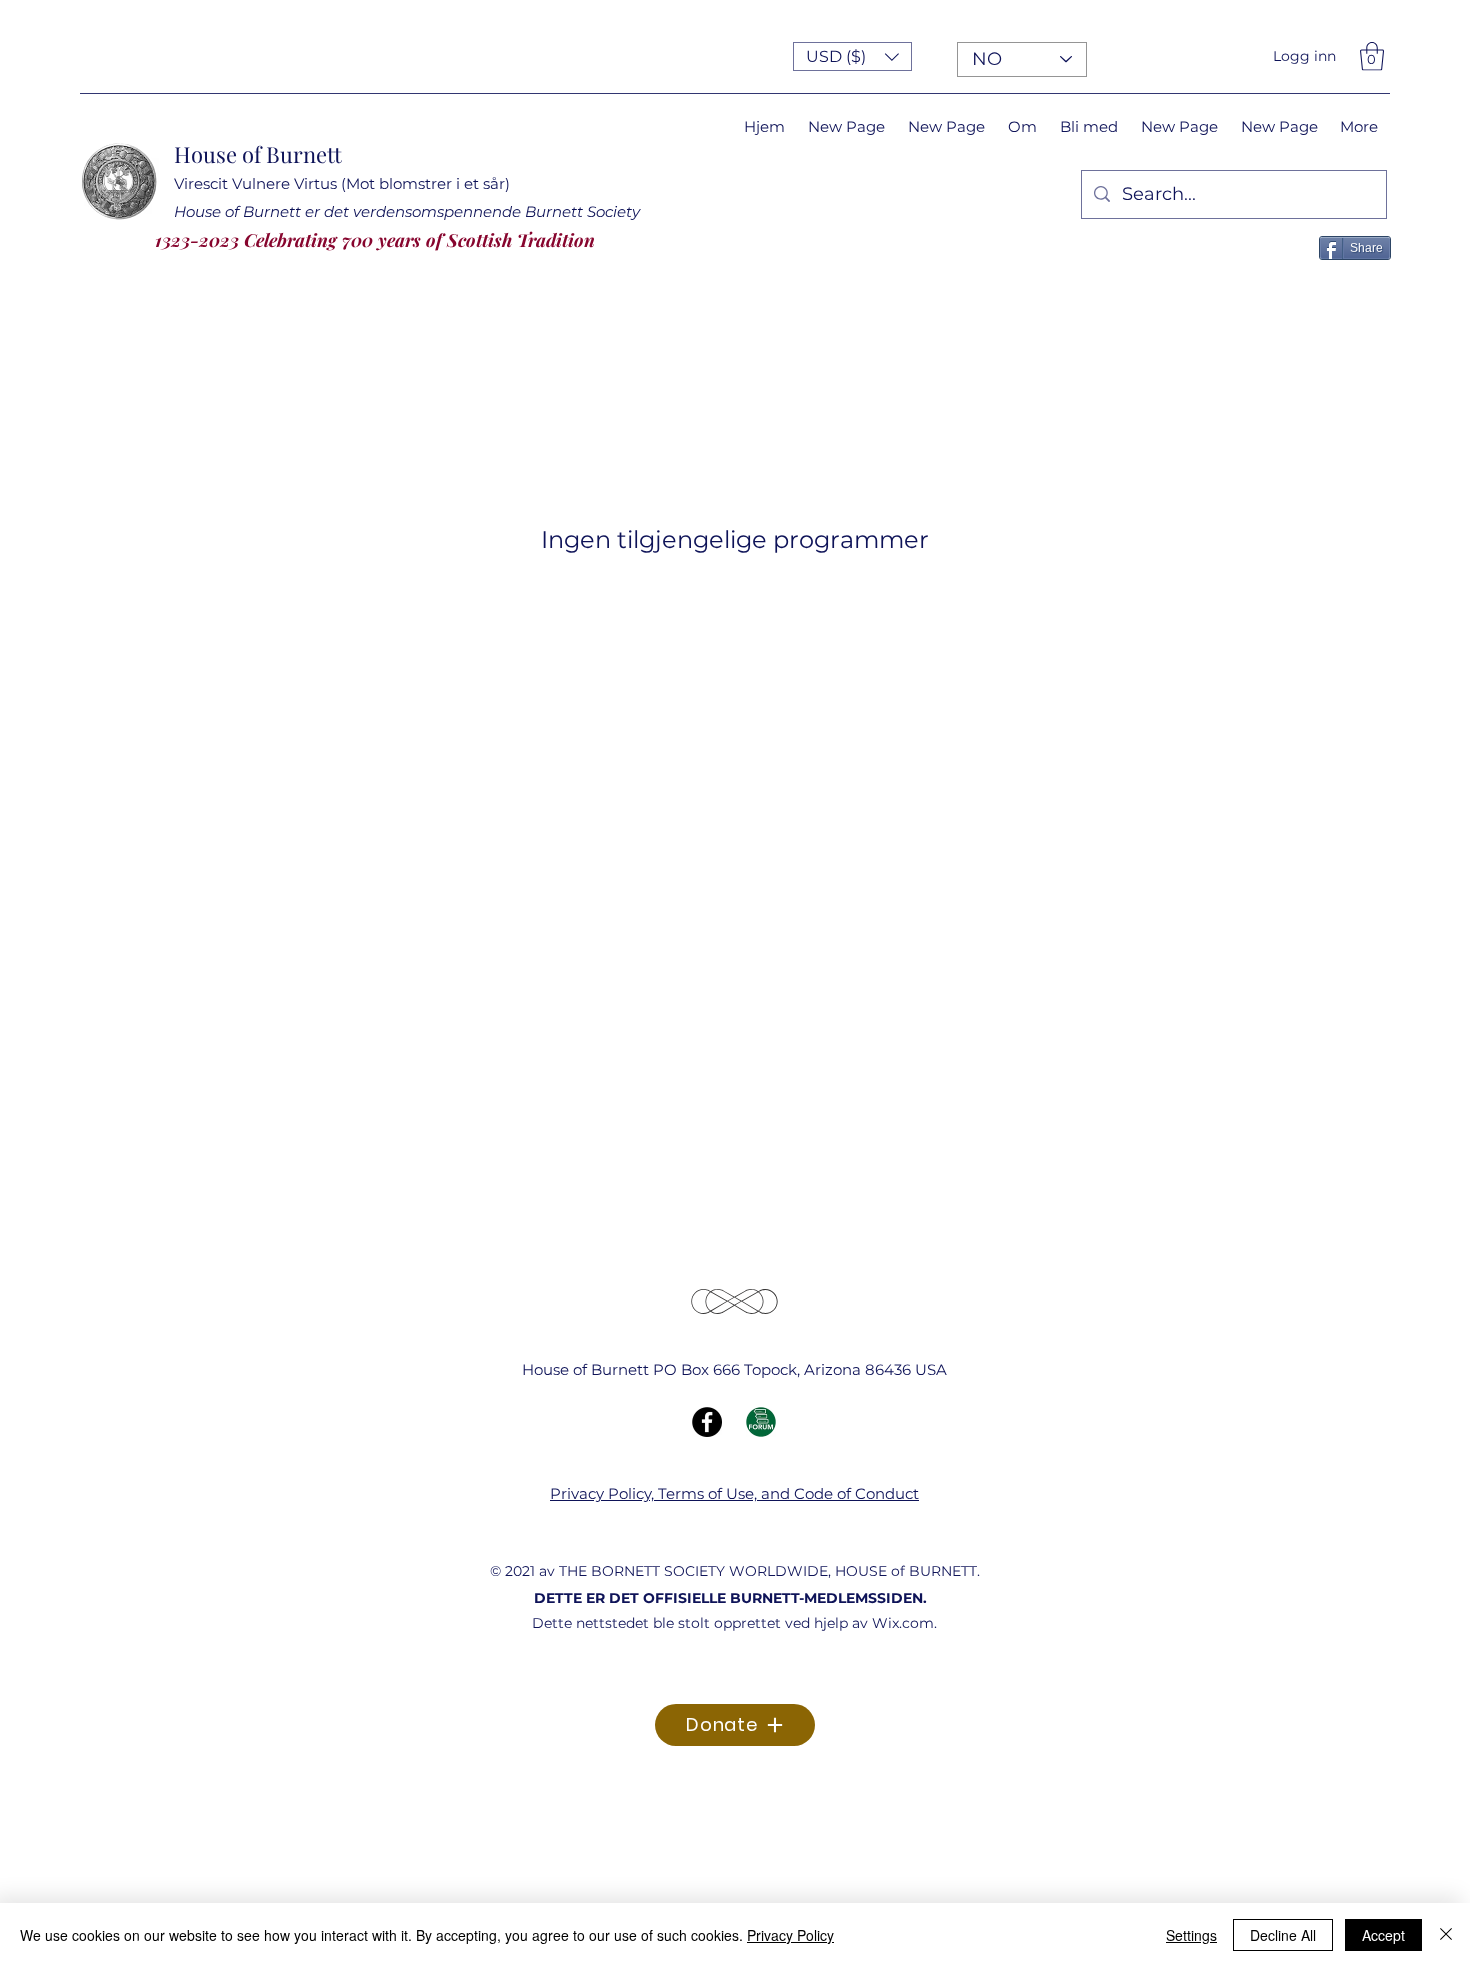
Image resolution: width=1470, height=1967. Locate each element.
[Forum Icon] (761, 1422)
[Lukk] (1446, 1935)
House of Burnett (258, 154)
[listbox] (852, 56)
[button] (852, 56)
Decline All (1283, 1935)
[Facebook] (707, 1422)
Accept (1383, 1935)
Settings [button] (1191, 1935)
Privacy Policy (790, 1935)
